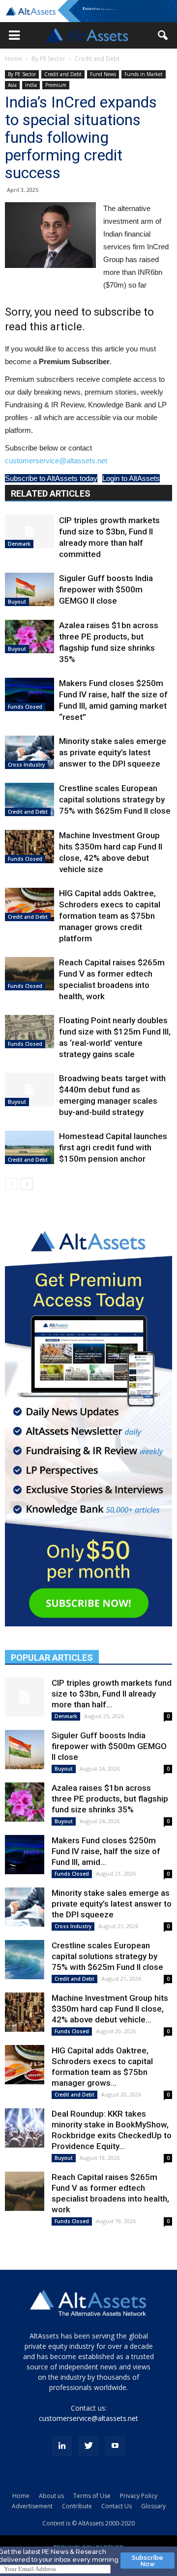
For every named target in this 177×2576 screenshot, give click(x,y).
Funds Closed (25, 707)
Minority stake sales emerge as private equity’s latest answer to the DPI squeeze (113, 752)
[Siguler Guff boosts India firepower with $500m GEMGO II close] (29, 590)
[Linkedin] (62, 2446)
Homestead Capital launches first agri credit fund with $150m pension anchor (113, 1147)
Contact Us (117, 2506)
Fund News (103, 74)
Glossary (153, 2506)
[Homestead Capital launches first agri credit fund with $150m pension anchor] (29, 1148)
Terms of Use (92, 2496)
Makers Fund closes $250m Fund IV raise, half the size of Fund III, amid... (106, 1851)
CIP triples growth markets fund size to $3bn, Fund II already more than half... (112, 1694)
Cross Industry (26, 765)
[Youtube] (115, 2446)
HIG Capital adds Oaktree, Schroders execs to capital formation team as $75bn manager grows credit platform (110, 916)
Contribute (77, 2506)
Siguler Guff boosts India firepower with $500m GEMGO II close (106, 589)
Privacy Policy (139, 2496)
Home (14, 59)
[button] (14, 35)
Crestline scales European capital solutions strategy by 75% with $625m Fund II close (115, 799)
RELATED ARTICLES (51, 493)
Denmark (19, 544)
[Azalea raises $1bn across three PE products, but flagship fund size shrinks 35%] (29, 637)
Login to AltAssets (131, 478)
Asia (12, 85)
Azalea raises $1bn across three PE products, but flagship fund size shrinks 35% (110, 1799)
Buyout (17, 602)
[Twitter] (88, 2446)
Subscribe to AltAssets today (51, 478)
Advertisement (32, 2506)
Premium (56, 85)
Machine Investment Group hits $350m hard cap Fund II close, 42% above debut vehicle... (110, 2009)
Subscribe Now (147, 2561)
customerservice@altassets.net (56, 461)
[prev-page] (11, 1184)
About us (51, 2496)
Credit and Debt (97, 59)
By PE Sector (48, 59)
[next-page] (27, 1184)
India (31, 85)
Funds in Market (144, 74)
